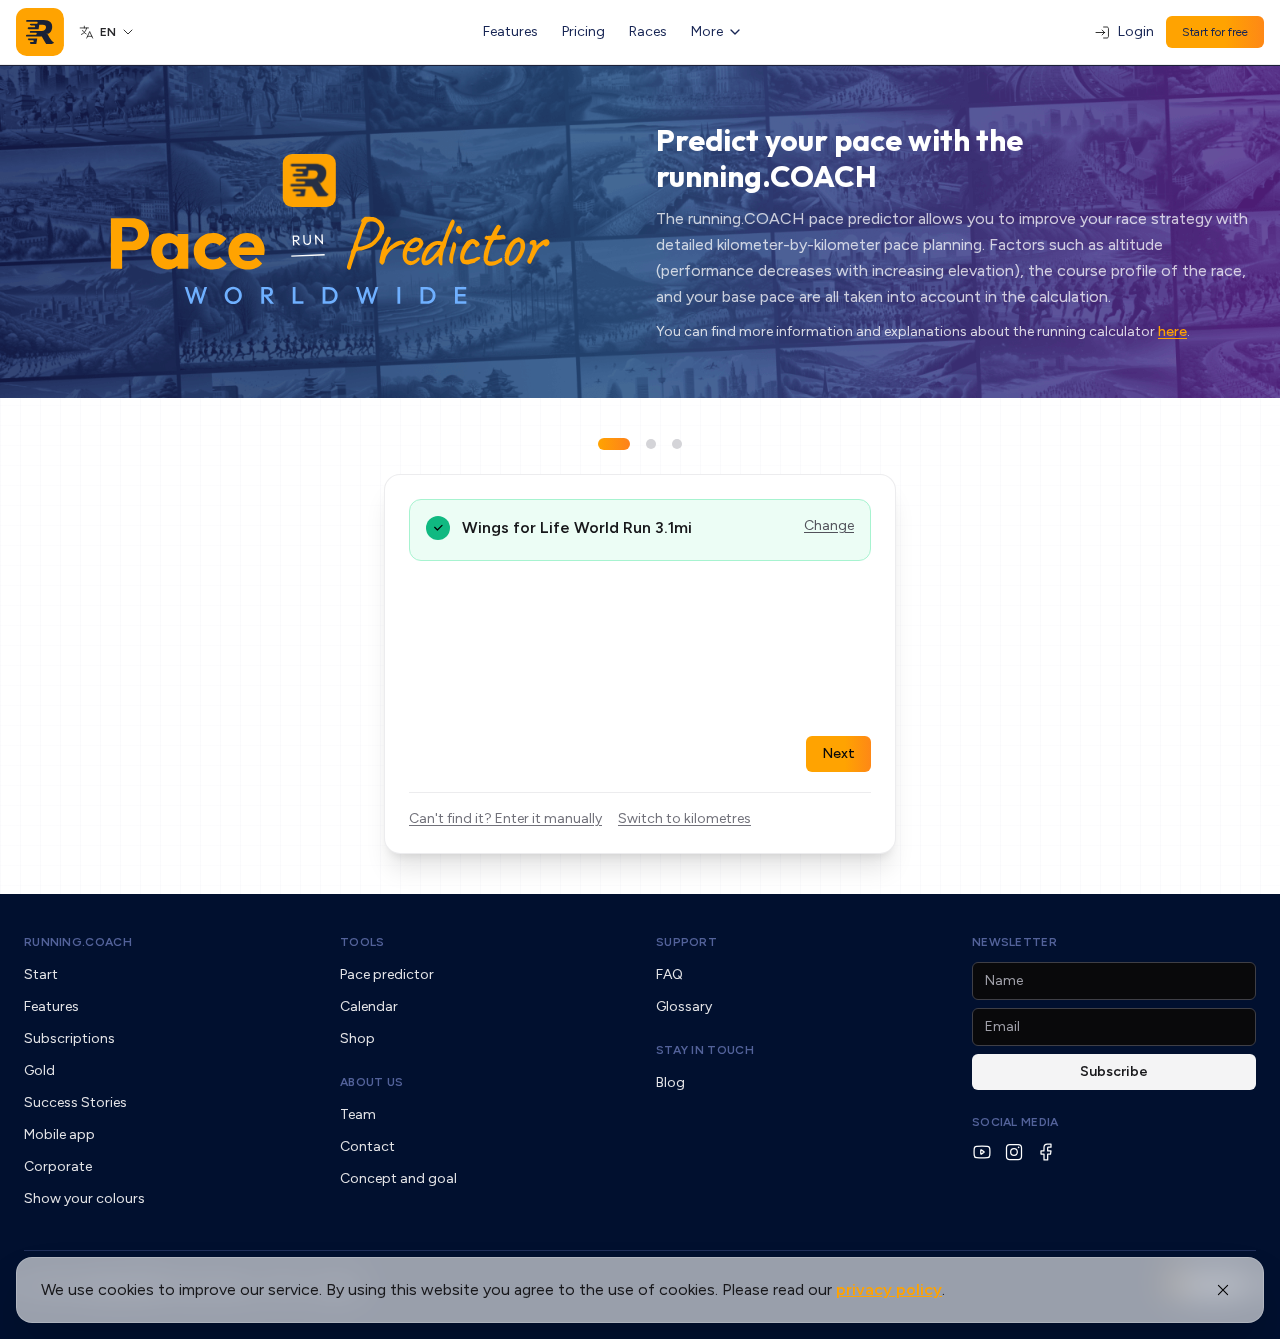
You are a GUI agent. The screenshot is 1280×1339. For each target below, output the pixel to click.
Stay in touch (705, 1050)
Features (510, 31)
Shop (357, 1038)
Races (648, 31)
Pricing (583, 31)
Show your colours (84, 1198)
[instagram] (1014, 1152)
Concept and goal (398, 1178)
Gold (39, 1070)
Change (829, 525)
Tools (362, 942)
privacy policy (889, 1289)
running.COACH (78, 942)
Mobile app (59, 1134)
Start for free (1215, 32)
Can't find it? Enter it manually (505, 818)
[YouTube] (982, 1152)
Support (686, 942)
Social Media (1015, 1122)
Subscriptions (69, 1038)
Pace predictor (387, 974)
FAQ (669, 974)
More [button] (707, 31)
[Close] (1223, 1290)
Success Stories (75, 1102)
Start (41, 974)
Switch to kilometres (684, 818)
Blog (670, 1082)
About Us (371, 1082)
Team (358, 1114)
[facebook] (1046, 1152)
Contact (367, 1146)
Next (838, 753)
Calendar (369, 1006)
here (1172, 331)
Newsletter (1014, 942)
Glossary (684, 1006)
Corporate (58, 1166)
